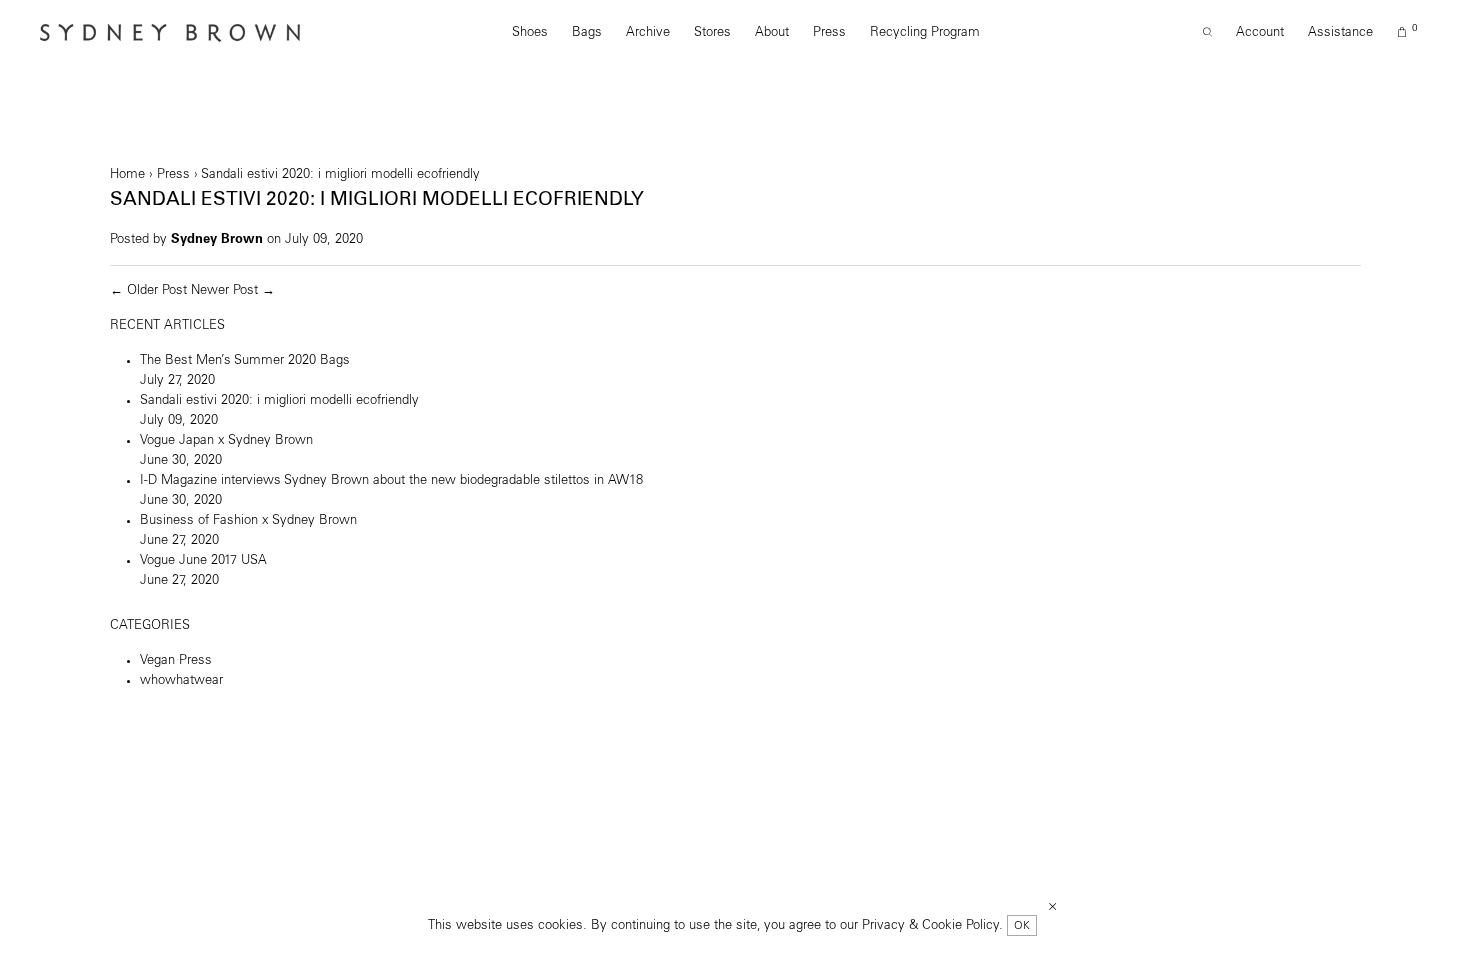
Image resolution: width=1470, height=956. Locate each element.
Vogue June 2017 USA (203, 560)
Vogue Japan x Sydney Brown (226, 440)
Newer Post (224, 290)
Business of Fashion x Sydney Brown (248, 520)
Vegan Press (176, 660)
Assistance (1340, 32)
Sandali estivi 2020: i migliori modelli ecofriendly (279, 400)
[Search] (1207, 33)
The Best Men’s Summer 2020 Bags (245, 360)
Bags (587, 32)
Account (1260, 32)
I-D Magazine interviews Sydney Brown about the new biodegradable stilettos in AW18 (391, 480)
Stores (712, 32)
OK (1022, 925)
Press (829, 32)
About (772, 32)
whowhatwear (181, 680)
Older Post (157, 290)
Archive (648, 32)
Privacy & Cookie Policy (930, 925)
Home (127, 174)
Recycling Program (925, 32)
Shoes (530, 32)
